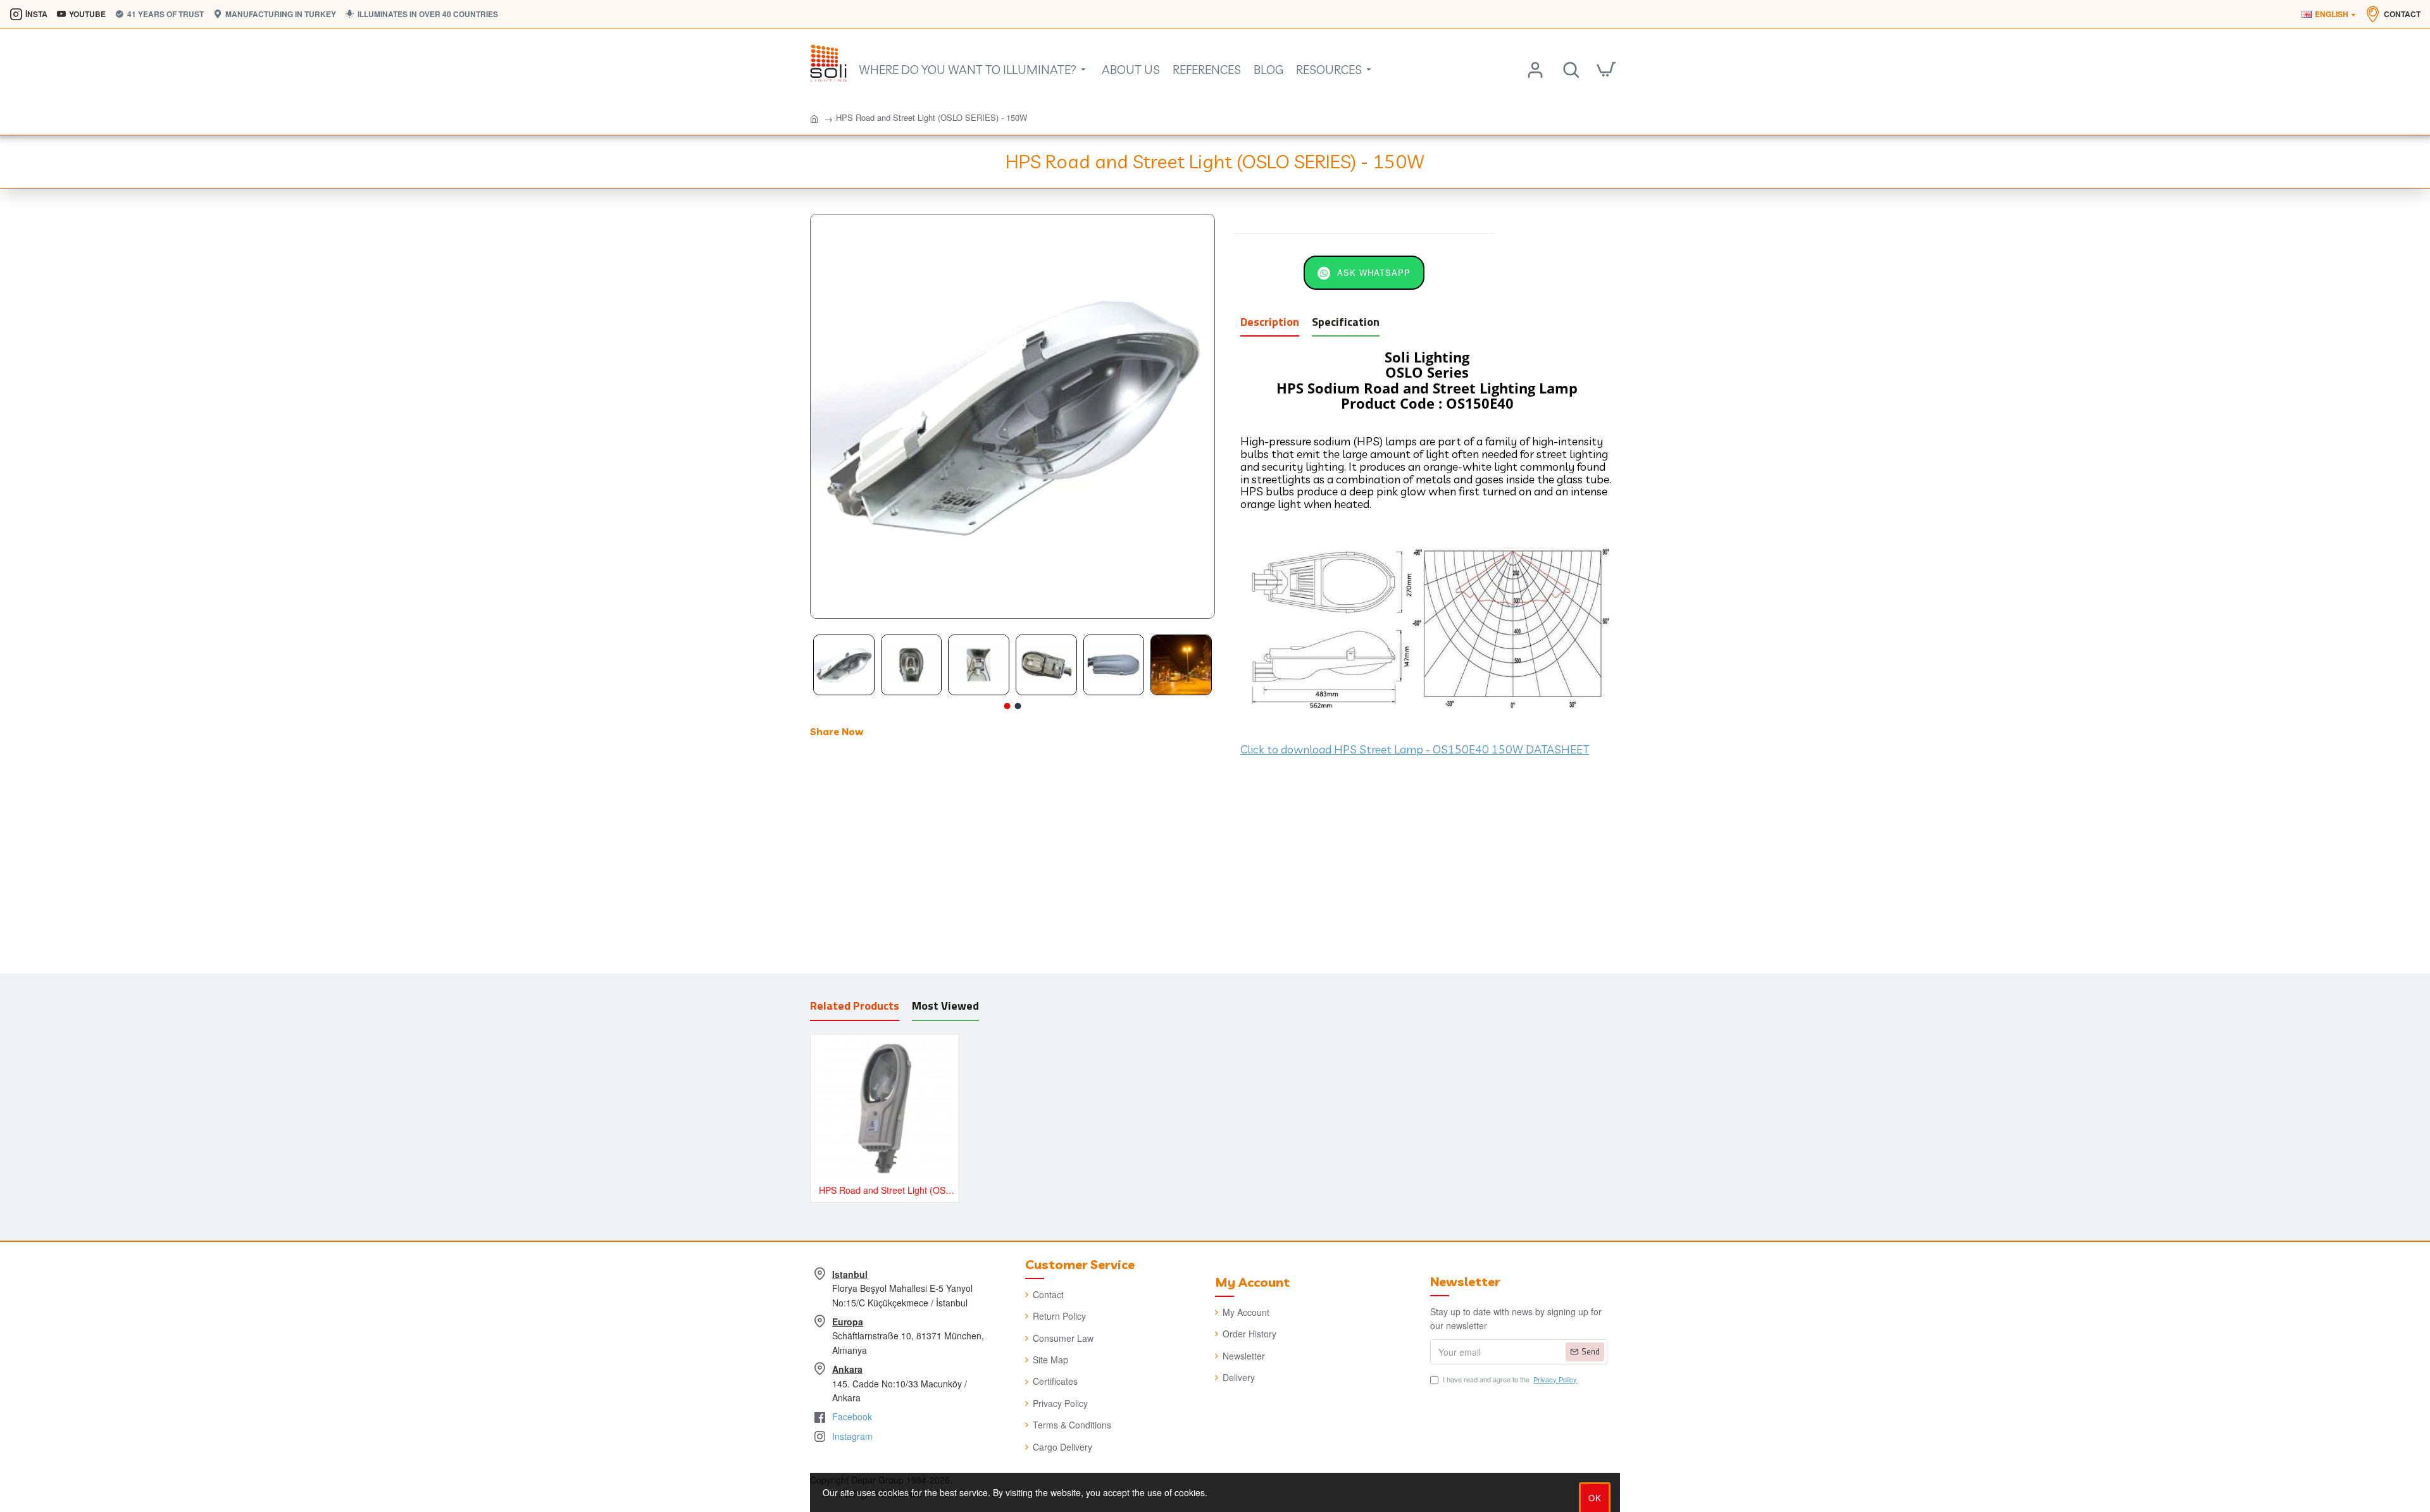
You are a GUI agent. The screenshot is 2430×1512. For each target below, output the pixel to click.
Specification (1346, 323)
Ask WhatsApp (1374, 272)
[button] (1007, 706)
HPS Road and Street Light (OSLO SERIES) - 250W (887, 1190)
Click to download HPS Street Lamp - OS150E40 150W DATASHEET (1415, 750)
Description (1270, 323)
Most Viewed (945, 1007)
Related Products (855, 1007)
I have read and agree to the (1510, 1379)
